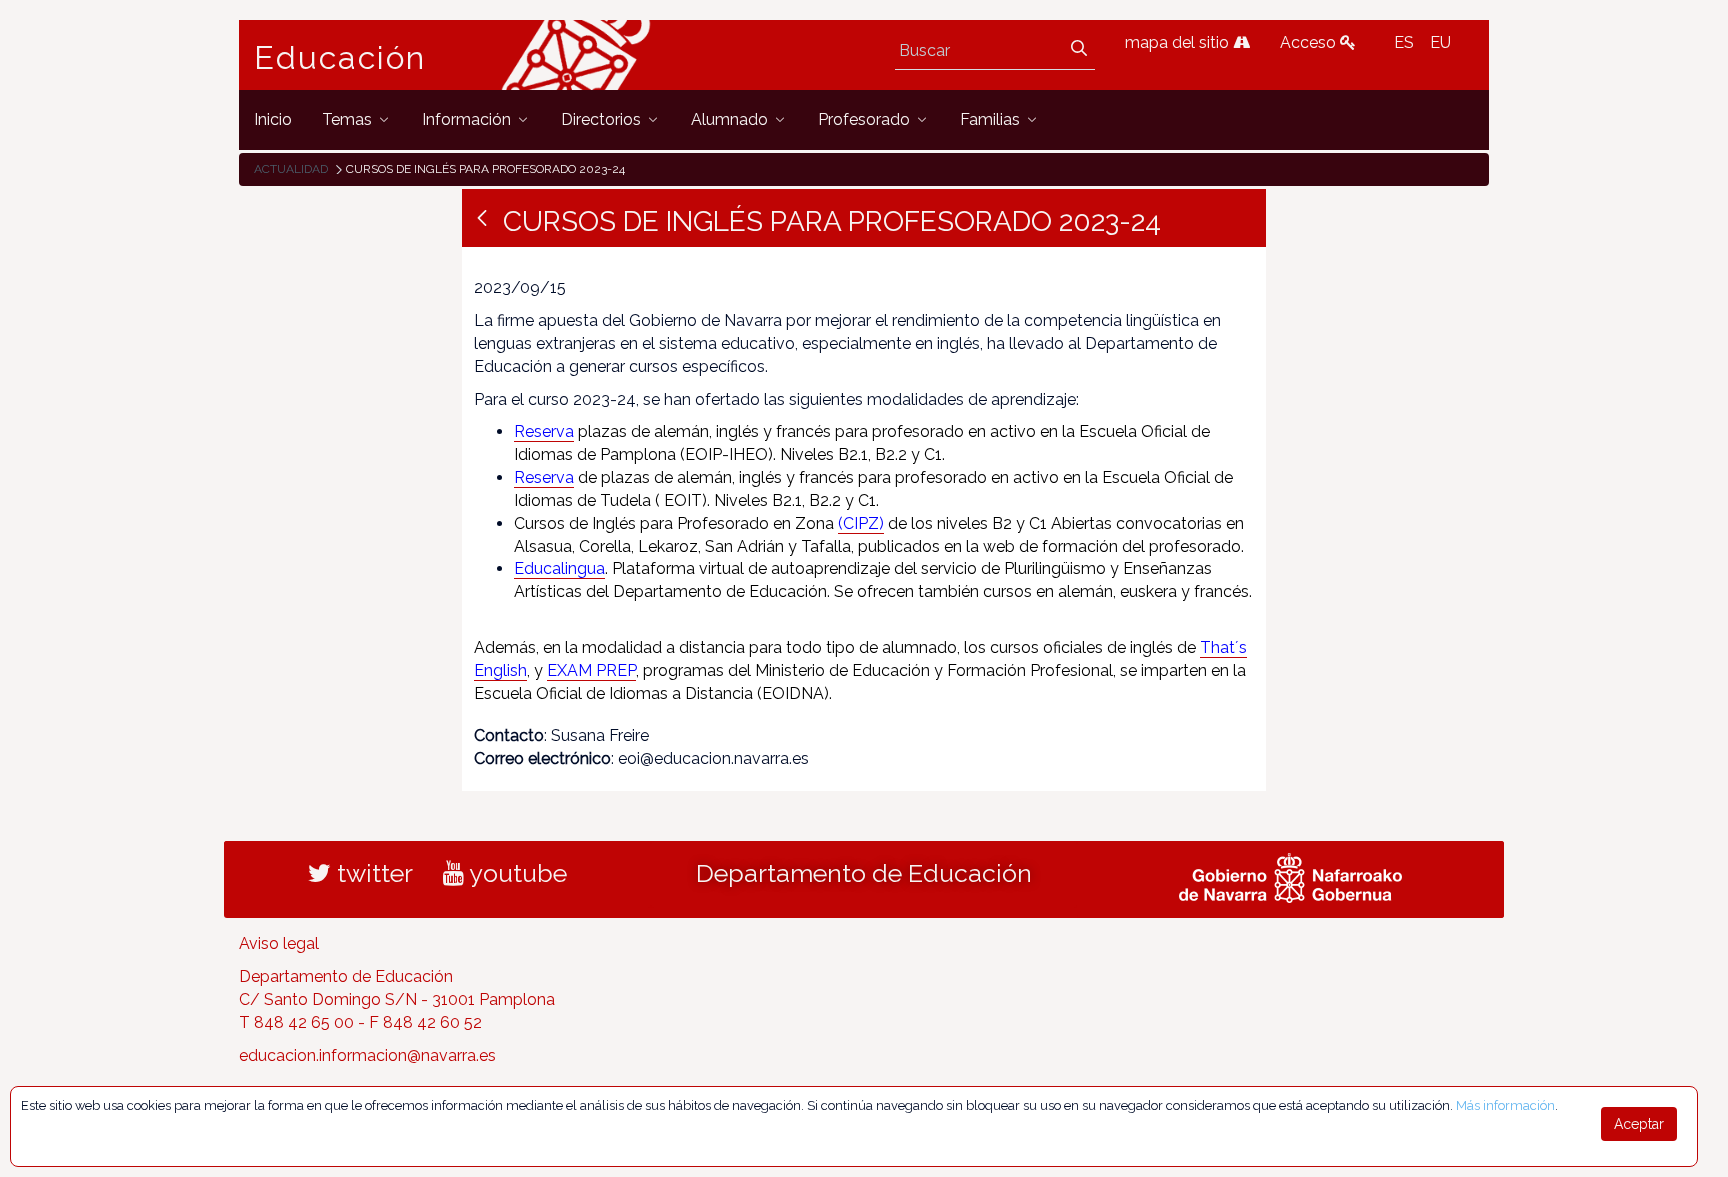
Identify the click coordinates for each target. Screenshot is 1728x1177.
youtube (515, 873)
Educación (340, 58)
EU (1440, 42)
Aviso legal (279, 943)
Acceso (1310, 42)
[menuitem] (273, 119)
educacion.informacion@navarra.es (367, 1055)
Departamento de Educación (864, 873)
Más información (1505, 1105)
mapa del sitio (1179, 42)
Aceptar (1639, 1124)
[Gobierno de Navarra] (1290, 876)
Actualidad (291, 169)
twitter (372, 873)
